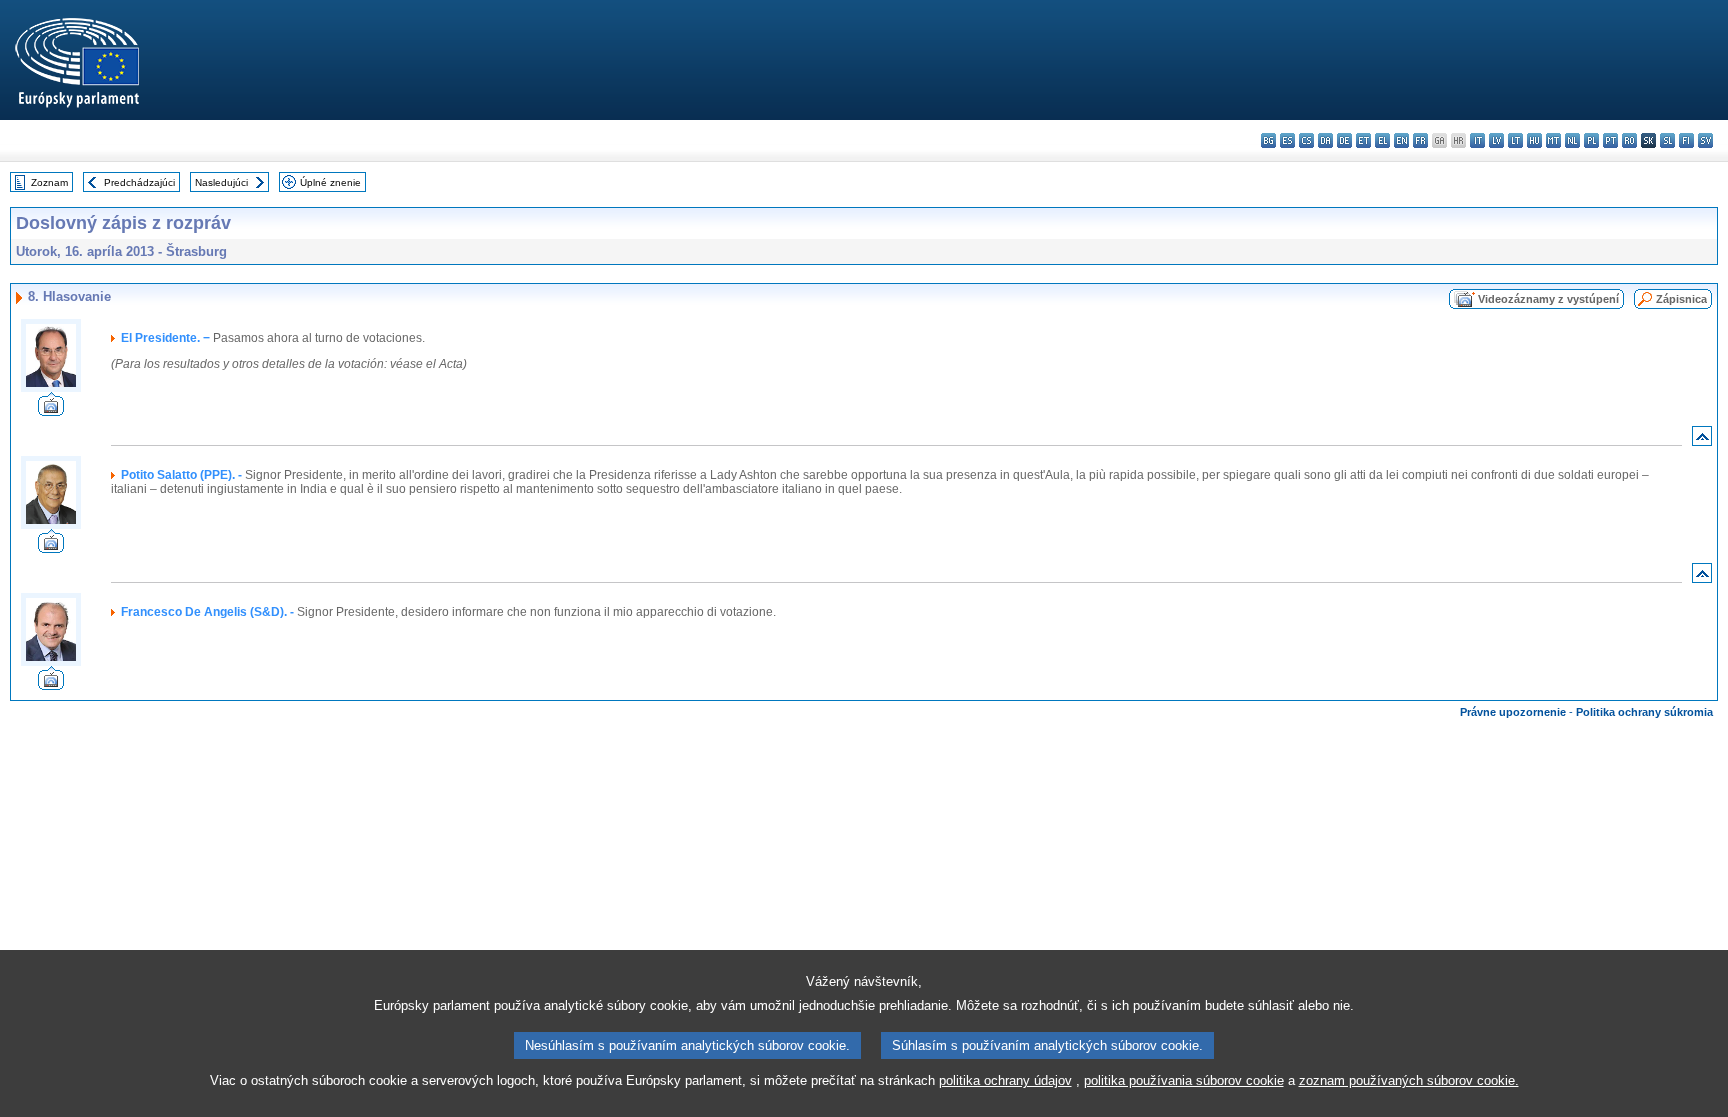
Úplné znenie (330, 182)
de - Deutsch (1344, 140)
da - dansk (1325, 140)
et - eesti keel (1363, 140)
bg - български (1268, 140)
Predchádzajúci (139, 182)
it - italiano (1477, 140)
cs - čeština (1306, 140)
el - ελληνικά (1382, 140)
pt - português (1610, 140)
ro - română (1629, 140)
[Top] (1702, 440)
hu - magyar (1534, 140)
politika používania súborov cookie (1184, 1080)
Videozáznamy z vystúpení (1548, 299)
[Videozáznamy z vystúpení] (51, 410)
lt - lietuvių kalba (1515, 140)
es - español (1287, 140)
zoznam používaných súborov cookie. (1409, 1080)
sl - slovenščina (1667, 140)
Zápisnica (1681, 299)
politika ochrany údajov (1005, 1080)
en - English (1401, 140)
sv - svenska (1705, 140)
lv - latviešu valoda (1496, 140)
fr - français (1420, 140)
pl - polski (1591, 140)
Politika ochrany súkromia (1644, 712)
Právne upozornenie (1513, 712)
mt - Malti (1553, 140)
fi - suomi (1686, 140)
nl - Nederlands (1572, 140)
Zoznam (49, 182)
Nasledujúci (221, 182)
